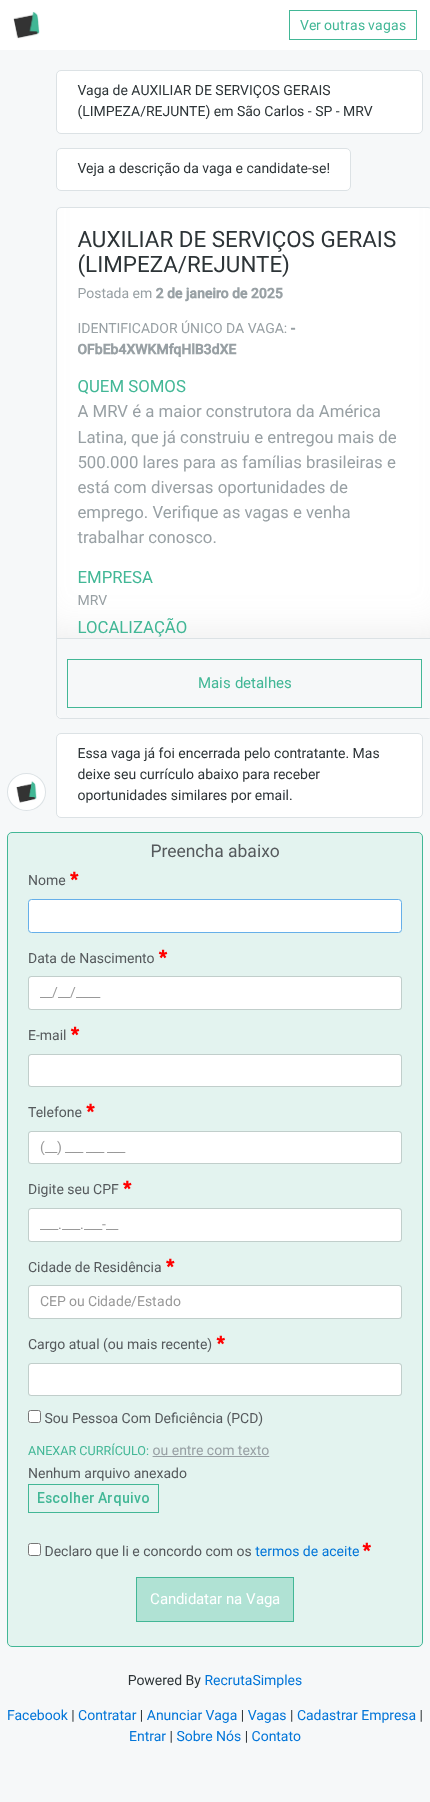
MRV (92, 601)
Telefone (55, 1113)
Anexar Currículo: (88, 1451)
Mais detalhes (245, 683)
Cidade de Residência (95, 1268)
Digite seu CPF (73, 1190)
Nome (47, 881)
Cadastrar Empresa (356, 1716)
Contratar (107, 1716)
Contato (276, 1737)
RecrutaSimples (253, 1681)
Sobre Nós (208, 1737)
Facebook (37, 1716)
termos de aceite (309, 1552)
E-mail (47, 1036)
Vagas (267, 1716)
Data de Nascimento (91, 959)
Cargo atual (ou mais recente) (120, 1345)
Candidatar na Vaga (215, 1599)
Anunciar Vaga (192, 1716)
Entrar (147, 1737)
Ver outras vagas (353, 25)
